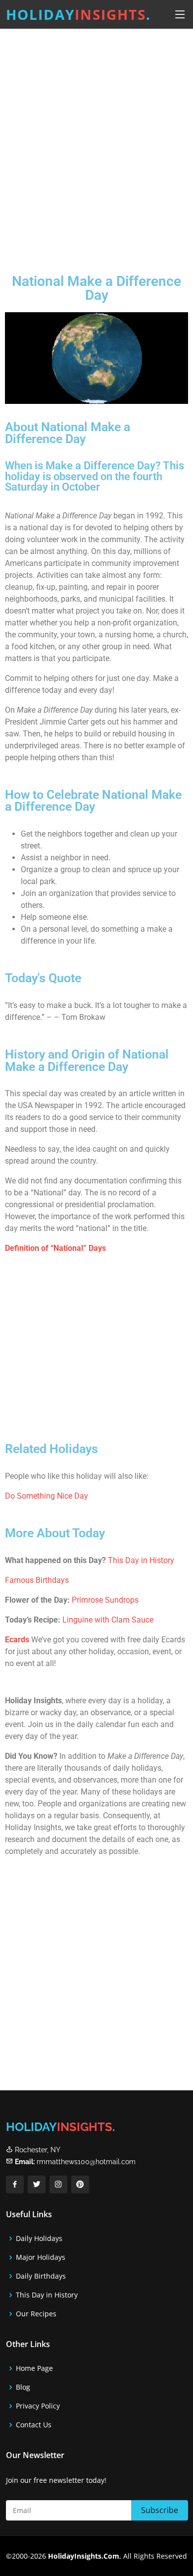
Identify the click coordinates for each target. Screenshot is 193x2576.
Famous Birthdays (37, 1580)
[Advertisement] (96, 143)
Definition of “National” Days (55, 1248)
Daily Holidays (39, 2239)
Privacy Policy (38, 2406)
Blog (23, 2387)
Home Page (34, 2368)
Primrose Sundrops (105, 1600)
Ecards (17, 1640)
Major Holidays (41, 2257)
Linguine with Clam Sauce (108, 1620)
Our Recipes (36, 2314)
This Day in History (141, 1560)
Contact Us (34, 2425)
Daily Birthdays (41, 2276)
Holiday (78, 14)
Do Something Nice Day (47, 1496)
